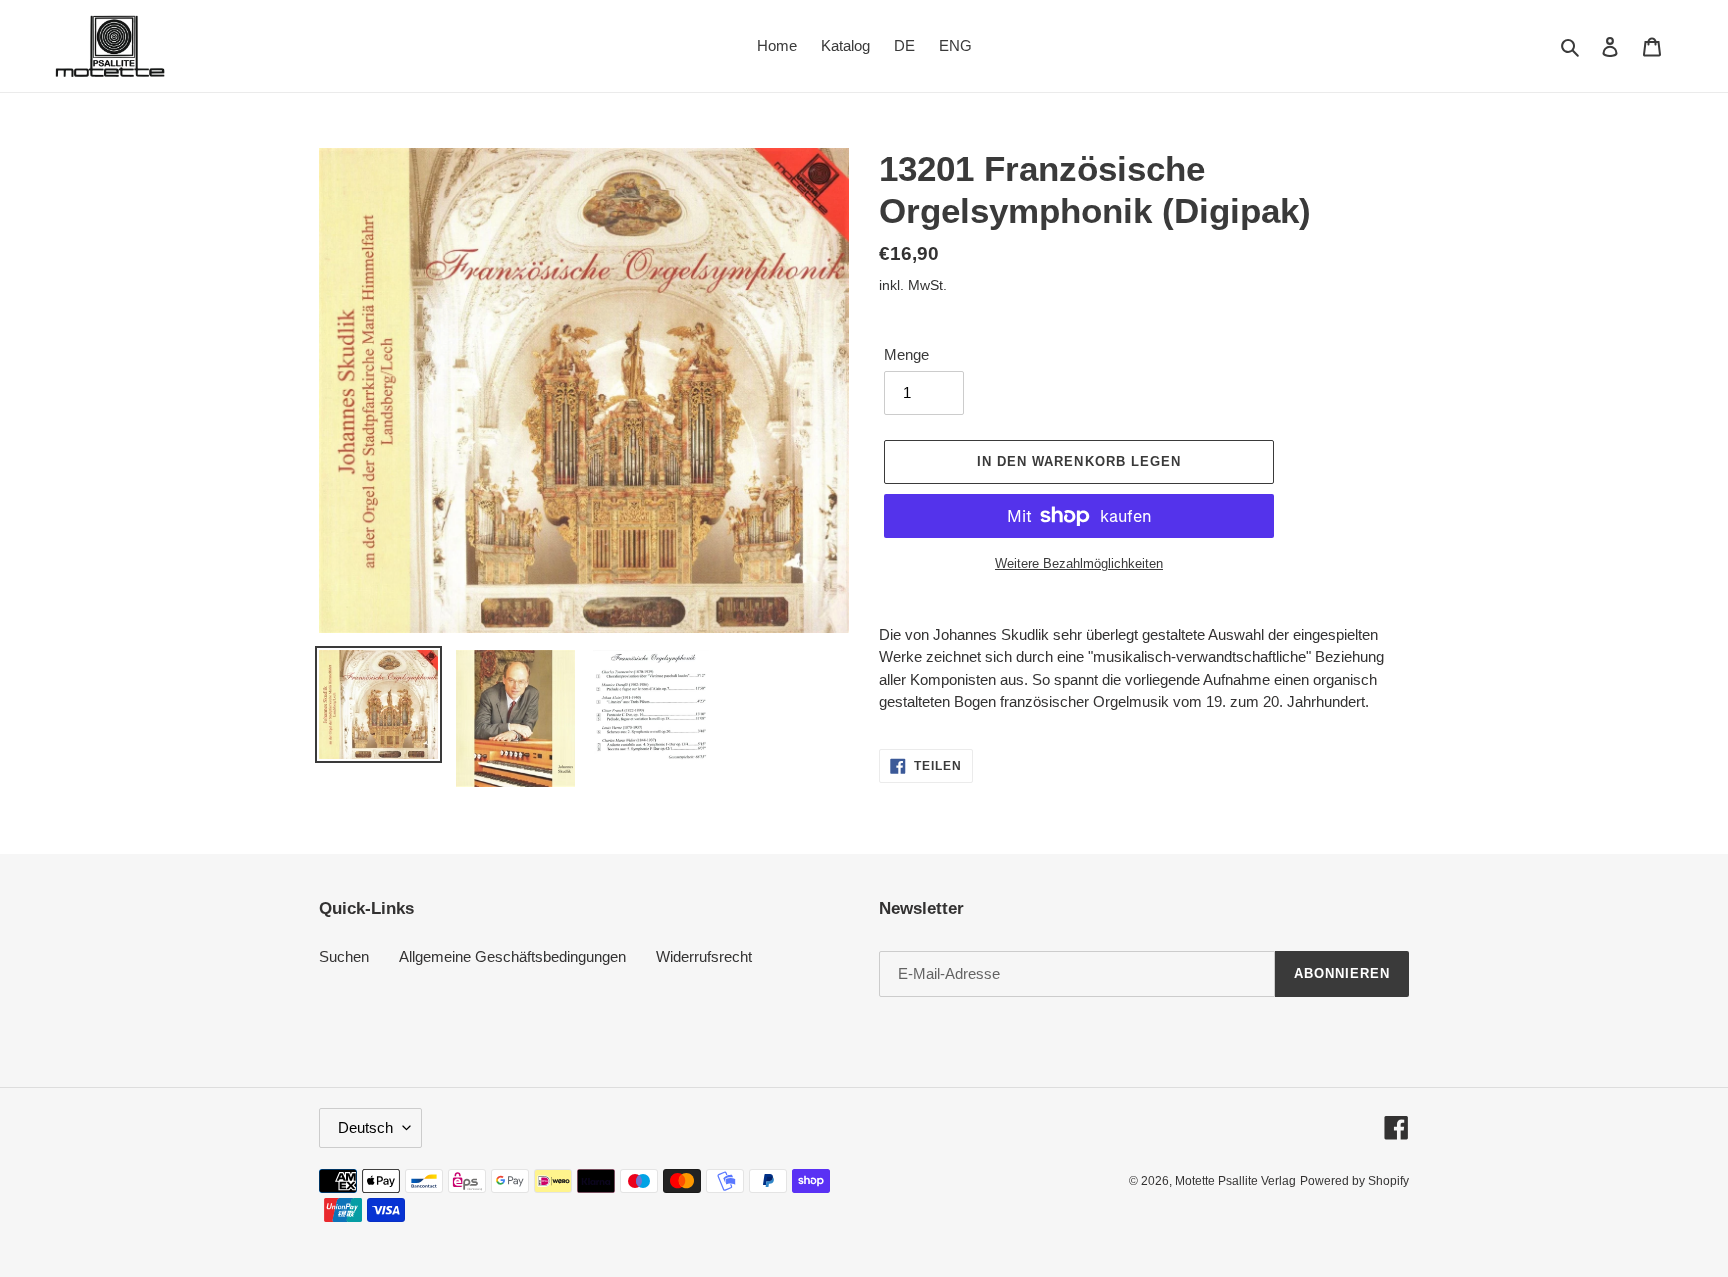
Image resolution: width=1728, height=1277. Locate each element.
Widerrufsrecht (704, 956)
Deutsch (365, 1127)
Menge (906, 354)
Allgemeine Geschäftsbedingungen (512, 956)
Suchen (344, 956)
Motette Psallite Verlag (1235, 1181)
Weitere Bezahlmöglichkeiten (1079, 563)
